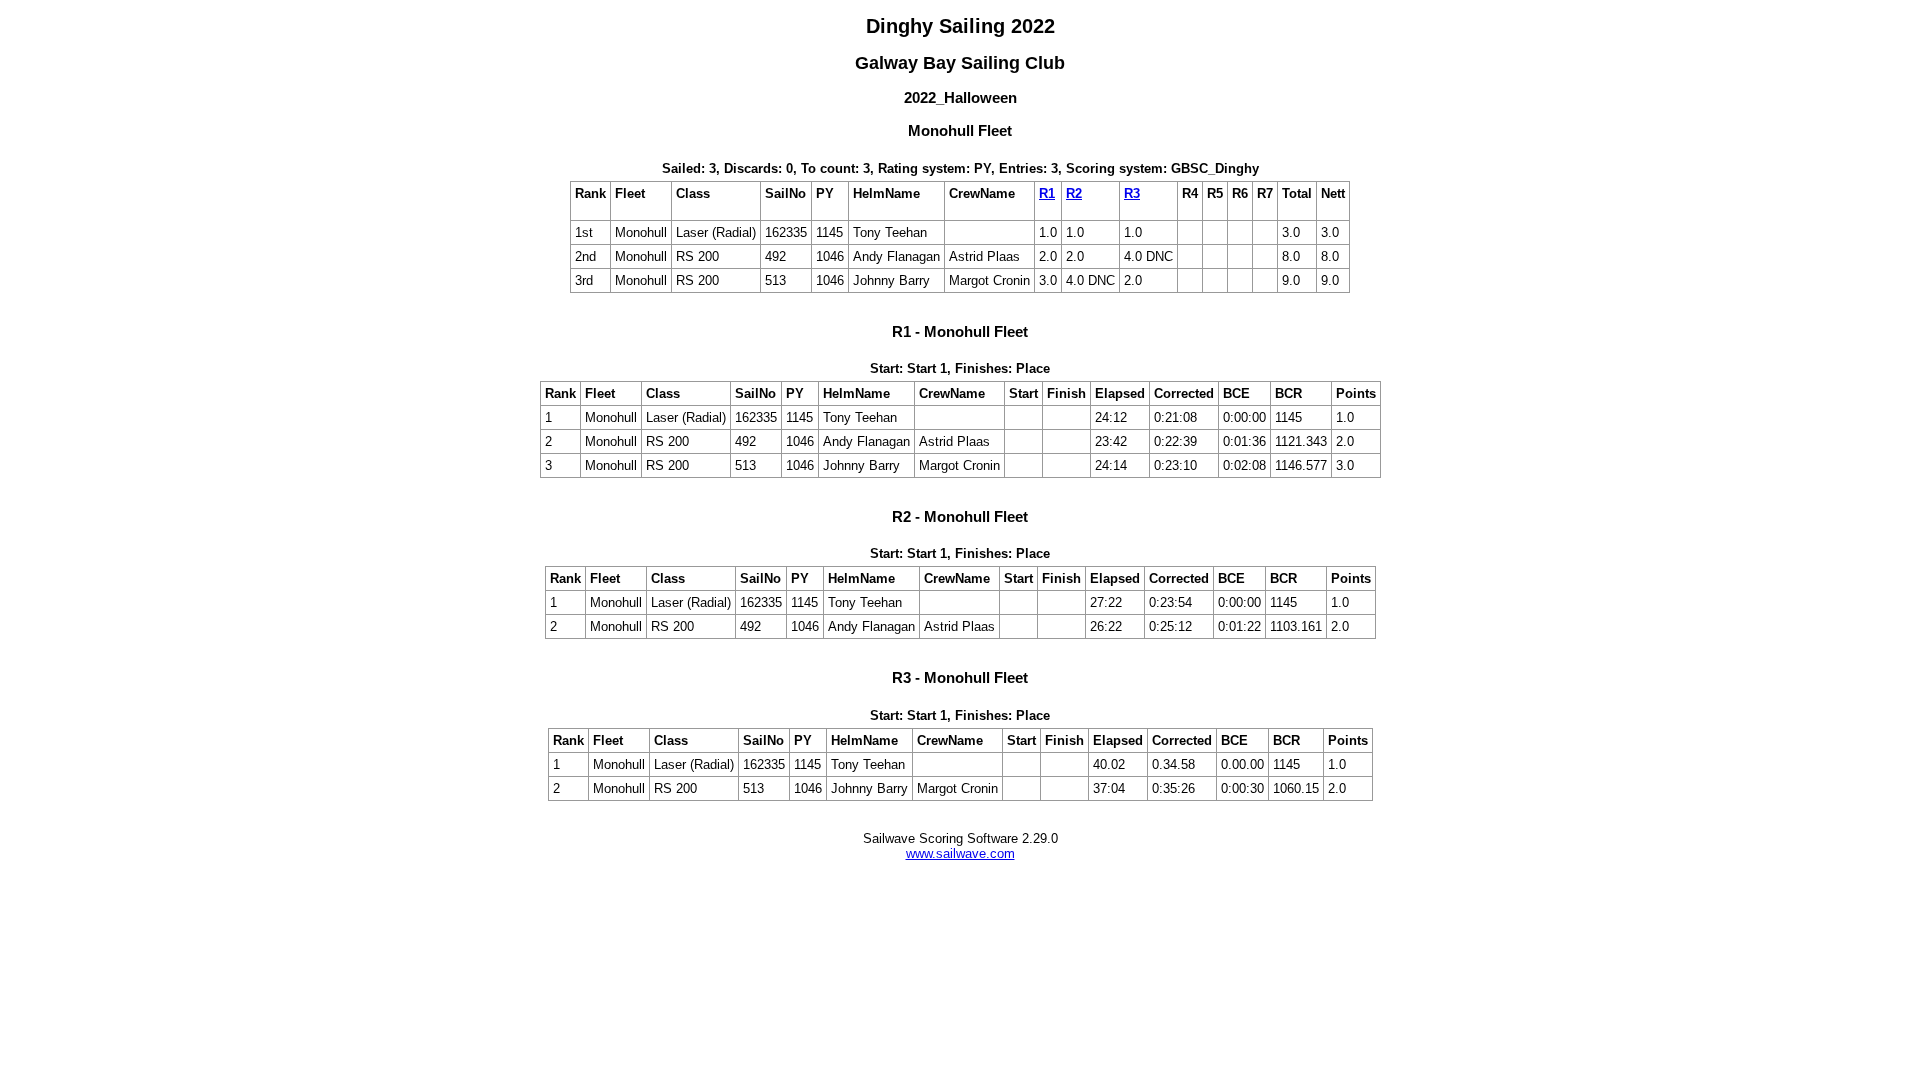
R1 (1047, 193)
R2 (1074, 193)
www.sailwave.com (960, 853)
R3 (1132, 193)
